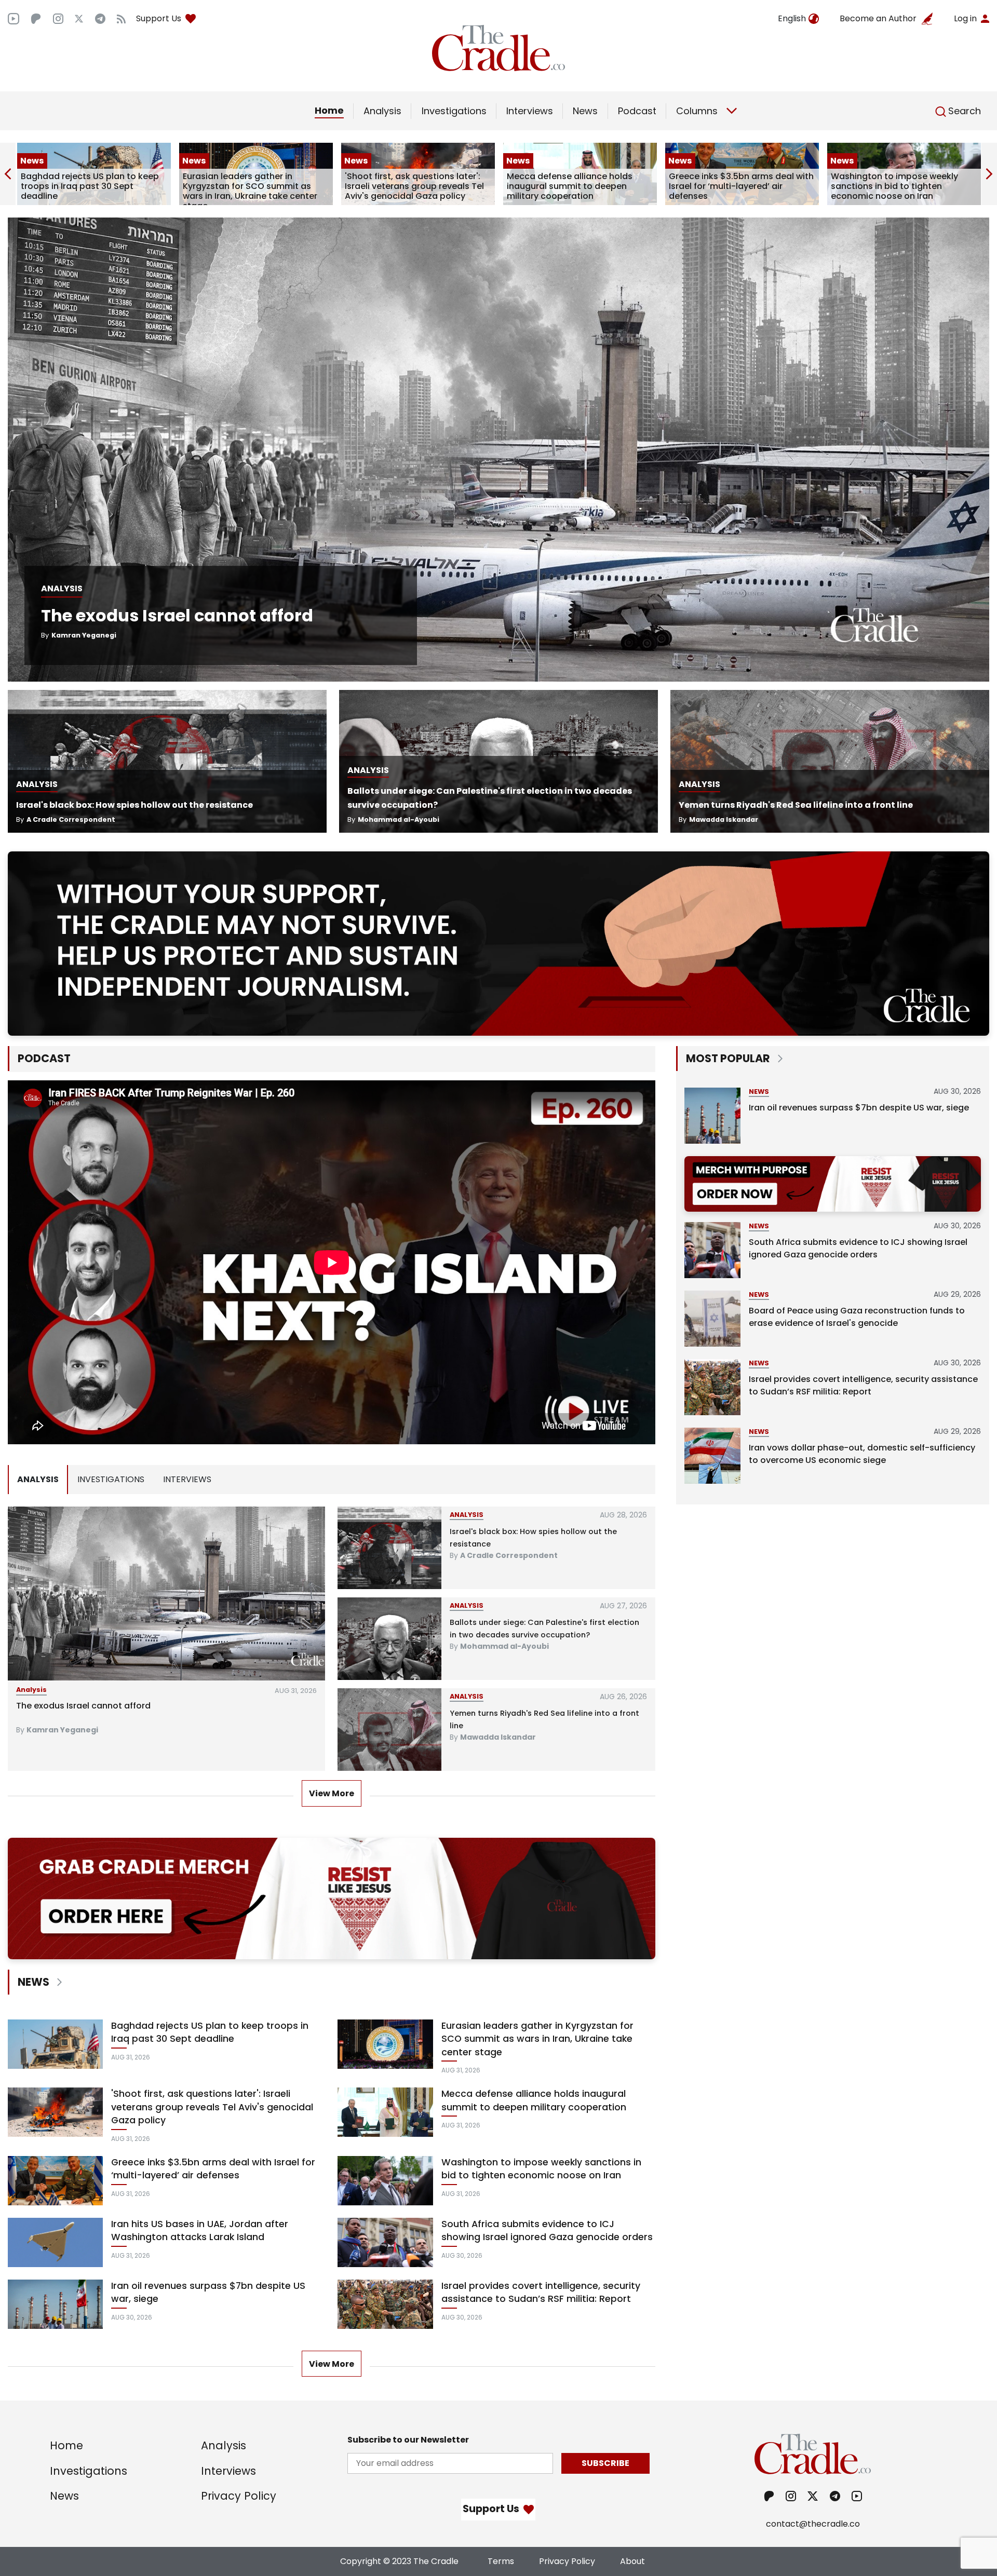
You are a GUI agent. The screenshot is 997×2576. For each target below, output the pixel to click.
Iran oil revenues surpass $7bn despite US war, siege (208, 2293)
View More (332, 1793)
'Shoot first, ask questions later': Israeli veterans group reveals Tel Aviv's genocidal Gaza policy (252, 186)
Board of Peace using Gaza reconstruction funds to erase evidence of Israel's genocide (857, 1317)
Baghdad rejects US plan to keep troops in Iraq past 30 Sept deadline (210, 2032)
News (585, 111)
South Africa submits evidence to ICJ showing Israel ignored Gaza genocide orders (547, 2231)
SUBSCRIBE (605, 2463)
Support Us (159, 18)
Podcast (637, 111)
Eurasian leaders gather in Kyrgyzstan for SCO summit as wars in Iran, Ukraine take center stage (88, 191)
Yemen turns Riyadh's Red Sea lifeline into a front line (796, 805)
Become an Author (878, 18)
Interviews (530, 111)
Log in (965, 18)
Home (329, 110)
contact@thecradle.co (813, 2524)
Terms (501, 2561)
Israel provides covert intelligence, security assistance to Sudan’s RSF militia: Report (541, 2293)
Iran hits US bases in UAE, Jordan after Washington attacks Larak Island (899, 186)
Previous (8, 174)
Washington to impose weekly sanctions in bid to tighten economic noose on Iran (732, 186)
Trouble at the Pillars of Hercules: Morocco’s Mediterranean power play (165, 1706)
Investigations (454, 111)
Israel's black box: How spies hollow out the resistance (134, 805)
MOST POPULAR (728, 1058)
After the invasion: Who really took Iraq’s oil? (536, 1531)
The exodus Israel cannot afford (177, 615)
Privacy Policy (239, 2496)
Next (989, 174)
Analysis (382, 111)
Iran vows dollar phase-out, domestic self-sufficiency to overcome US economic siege (862, 1454)
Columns (697, 111)
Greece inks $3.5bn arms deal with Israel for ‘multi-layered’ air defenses (579, 186)
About (632, 2561)
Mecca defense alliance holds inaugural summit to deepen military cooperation (408, 186)
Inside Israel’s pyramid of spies (509, 1622)
